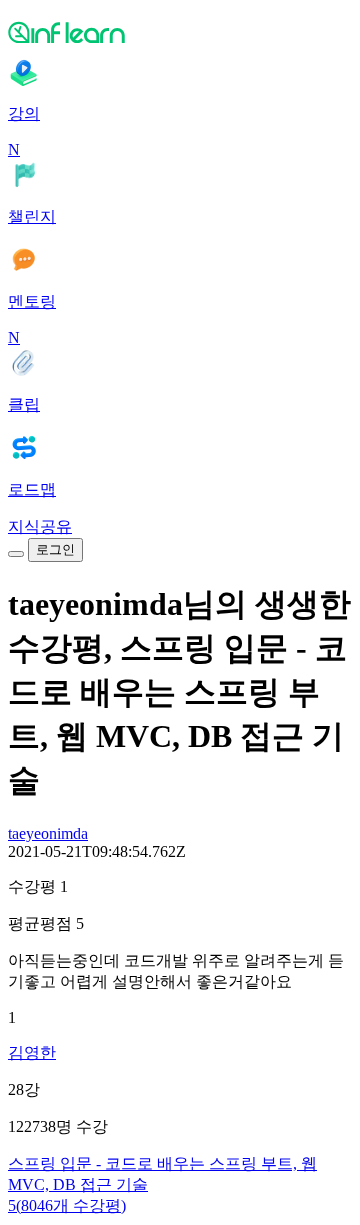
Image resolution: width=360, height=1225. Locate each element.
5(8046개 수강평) (67, 1205)
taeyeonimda (48, 833)
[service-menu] (16, 554)
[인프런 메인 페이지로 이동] (180, 32)
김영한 (32, 1052)
